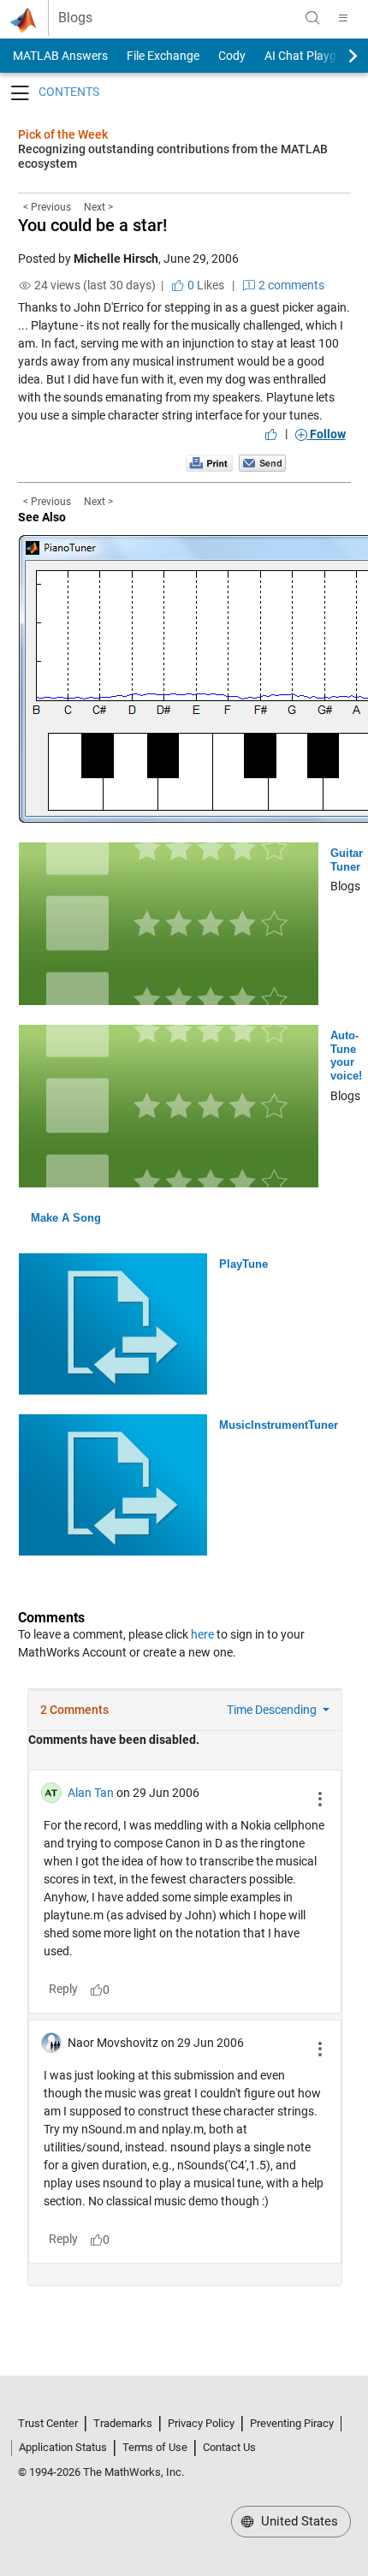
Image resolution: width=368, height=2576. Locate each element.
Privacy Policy (201, 2423)
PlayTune (243, 1264)
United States (298, 2521)
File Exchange (163, 56)
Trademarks (123, 2423)
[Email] (262, 462)
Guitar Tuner (347, 860)
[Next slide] (338, 56)
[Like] (271, 434)
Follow (326, 434)
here (202, 1634)
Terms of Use (155, 2447)
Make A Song (66, 1218)
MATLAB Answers (59, 56)
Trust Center (48, 2423)
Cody (232, 56)
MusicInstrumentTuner (279, 1425)
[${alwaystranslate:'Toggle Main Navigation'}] (343, 18)
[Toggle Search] (312, 18)
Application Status (63, 2447)
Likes (205, 285)
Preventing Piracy (292, 2423)
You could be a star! (92, 225)
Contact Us (229, 2447)
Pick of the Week (63, 134)
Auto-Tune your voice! (346, 1056)
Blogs (75, 18)
